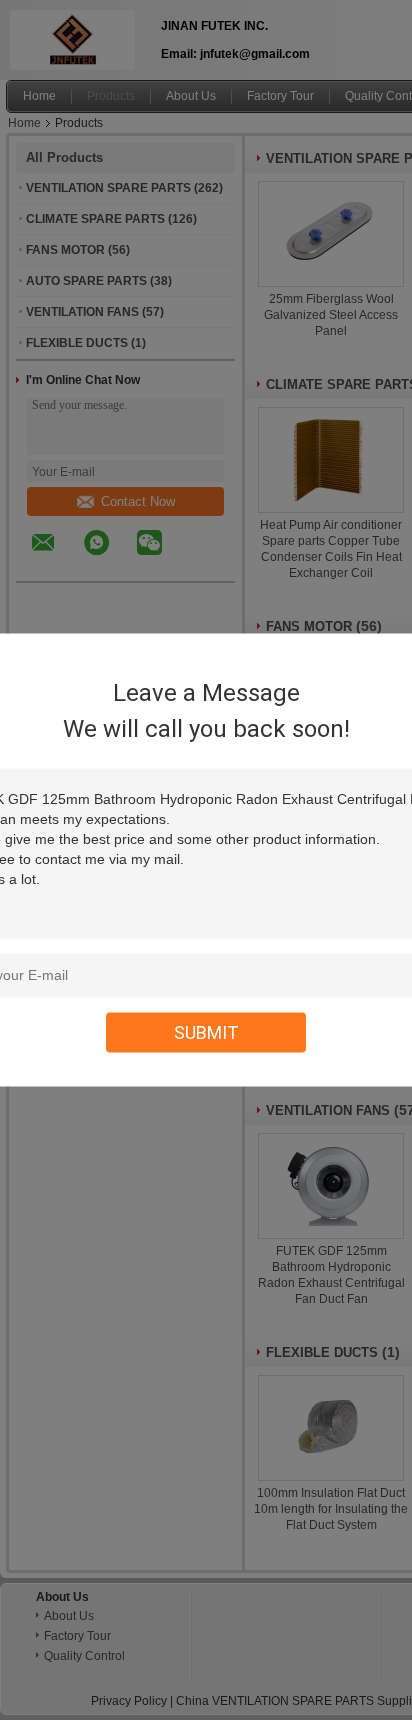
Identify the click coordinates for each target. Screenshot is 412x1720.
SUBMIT (206, 1032)
